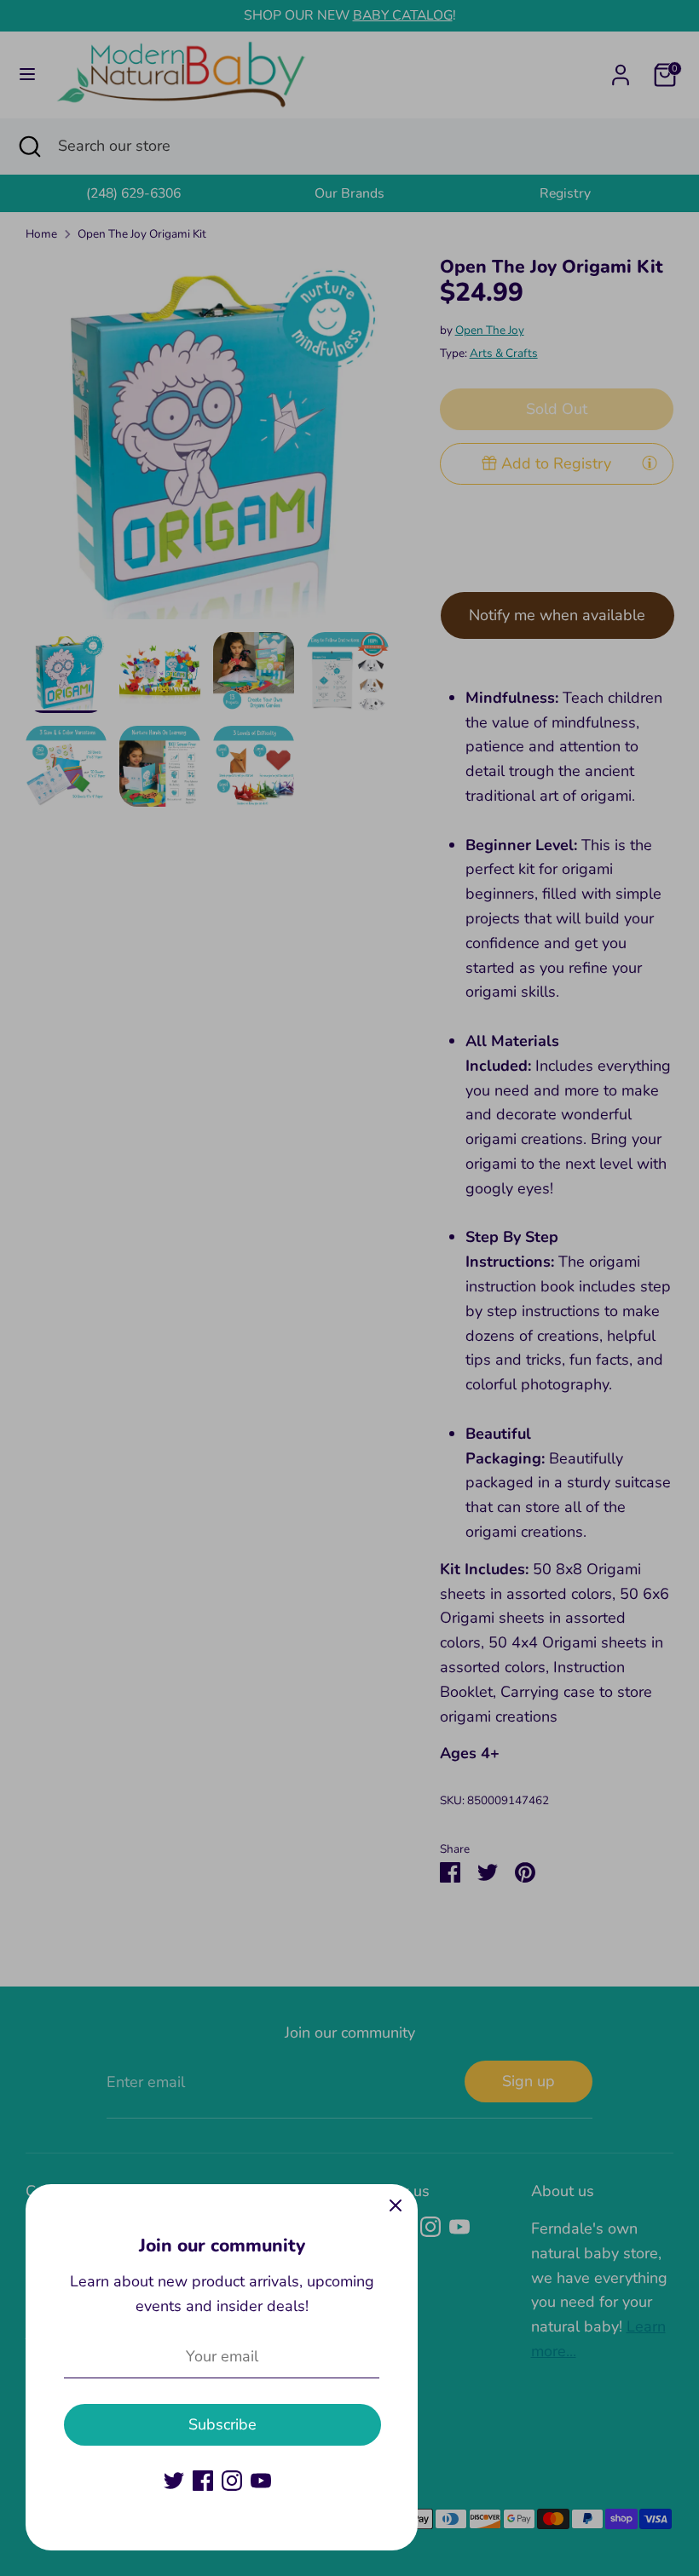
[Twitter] (174, 2481)
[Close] (396, 2206)
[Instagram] (232, 2481)
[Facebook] (203, 2481)
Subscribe (222, 2424)
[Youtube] (261, 2481)
